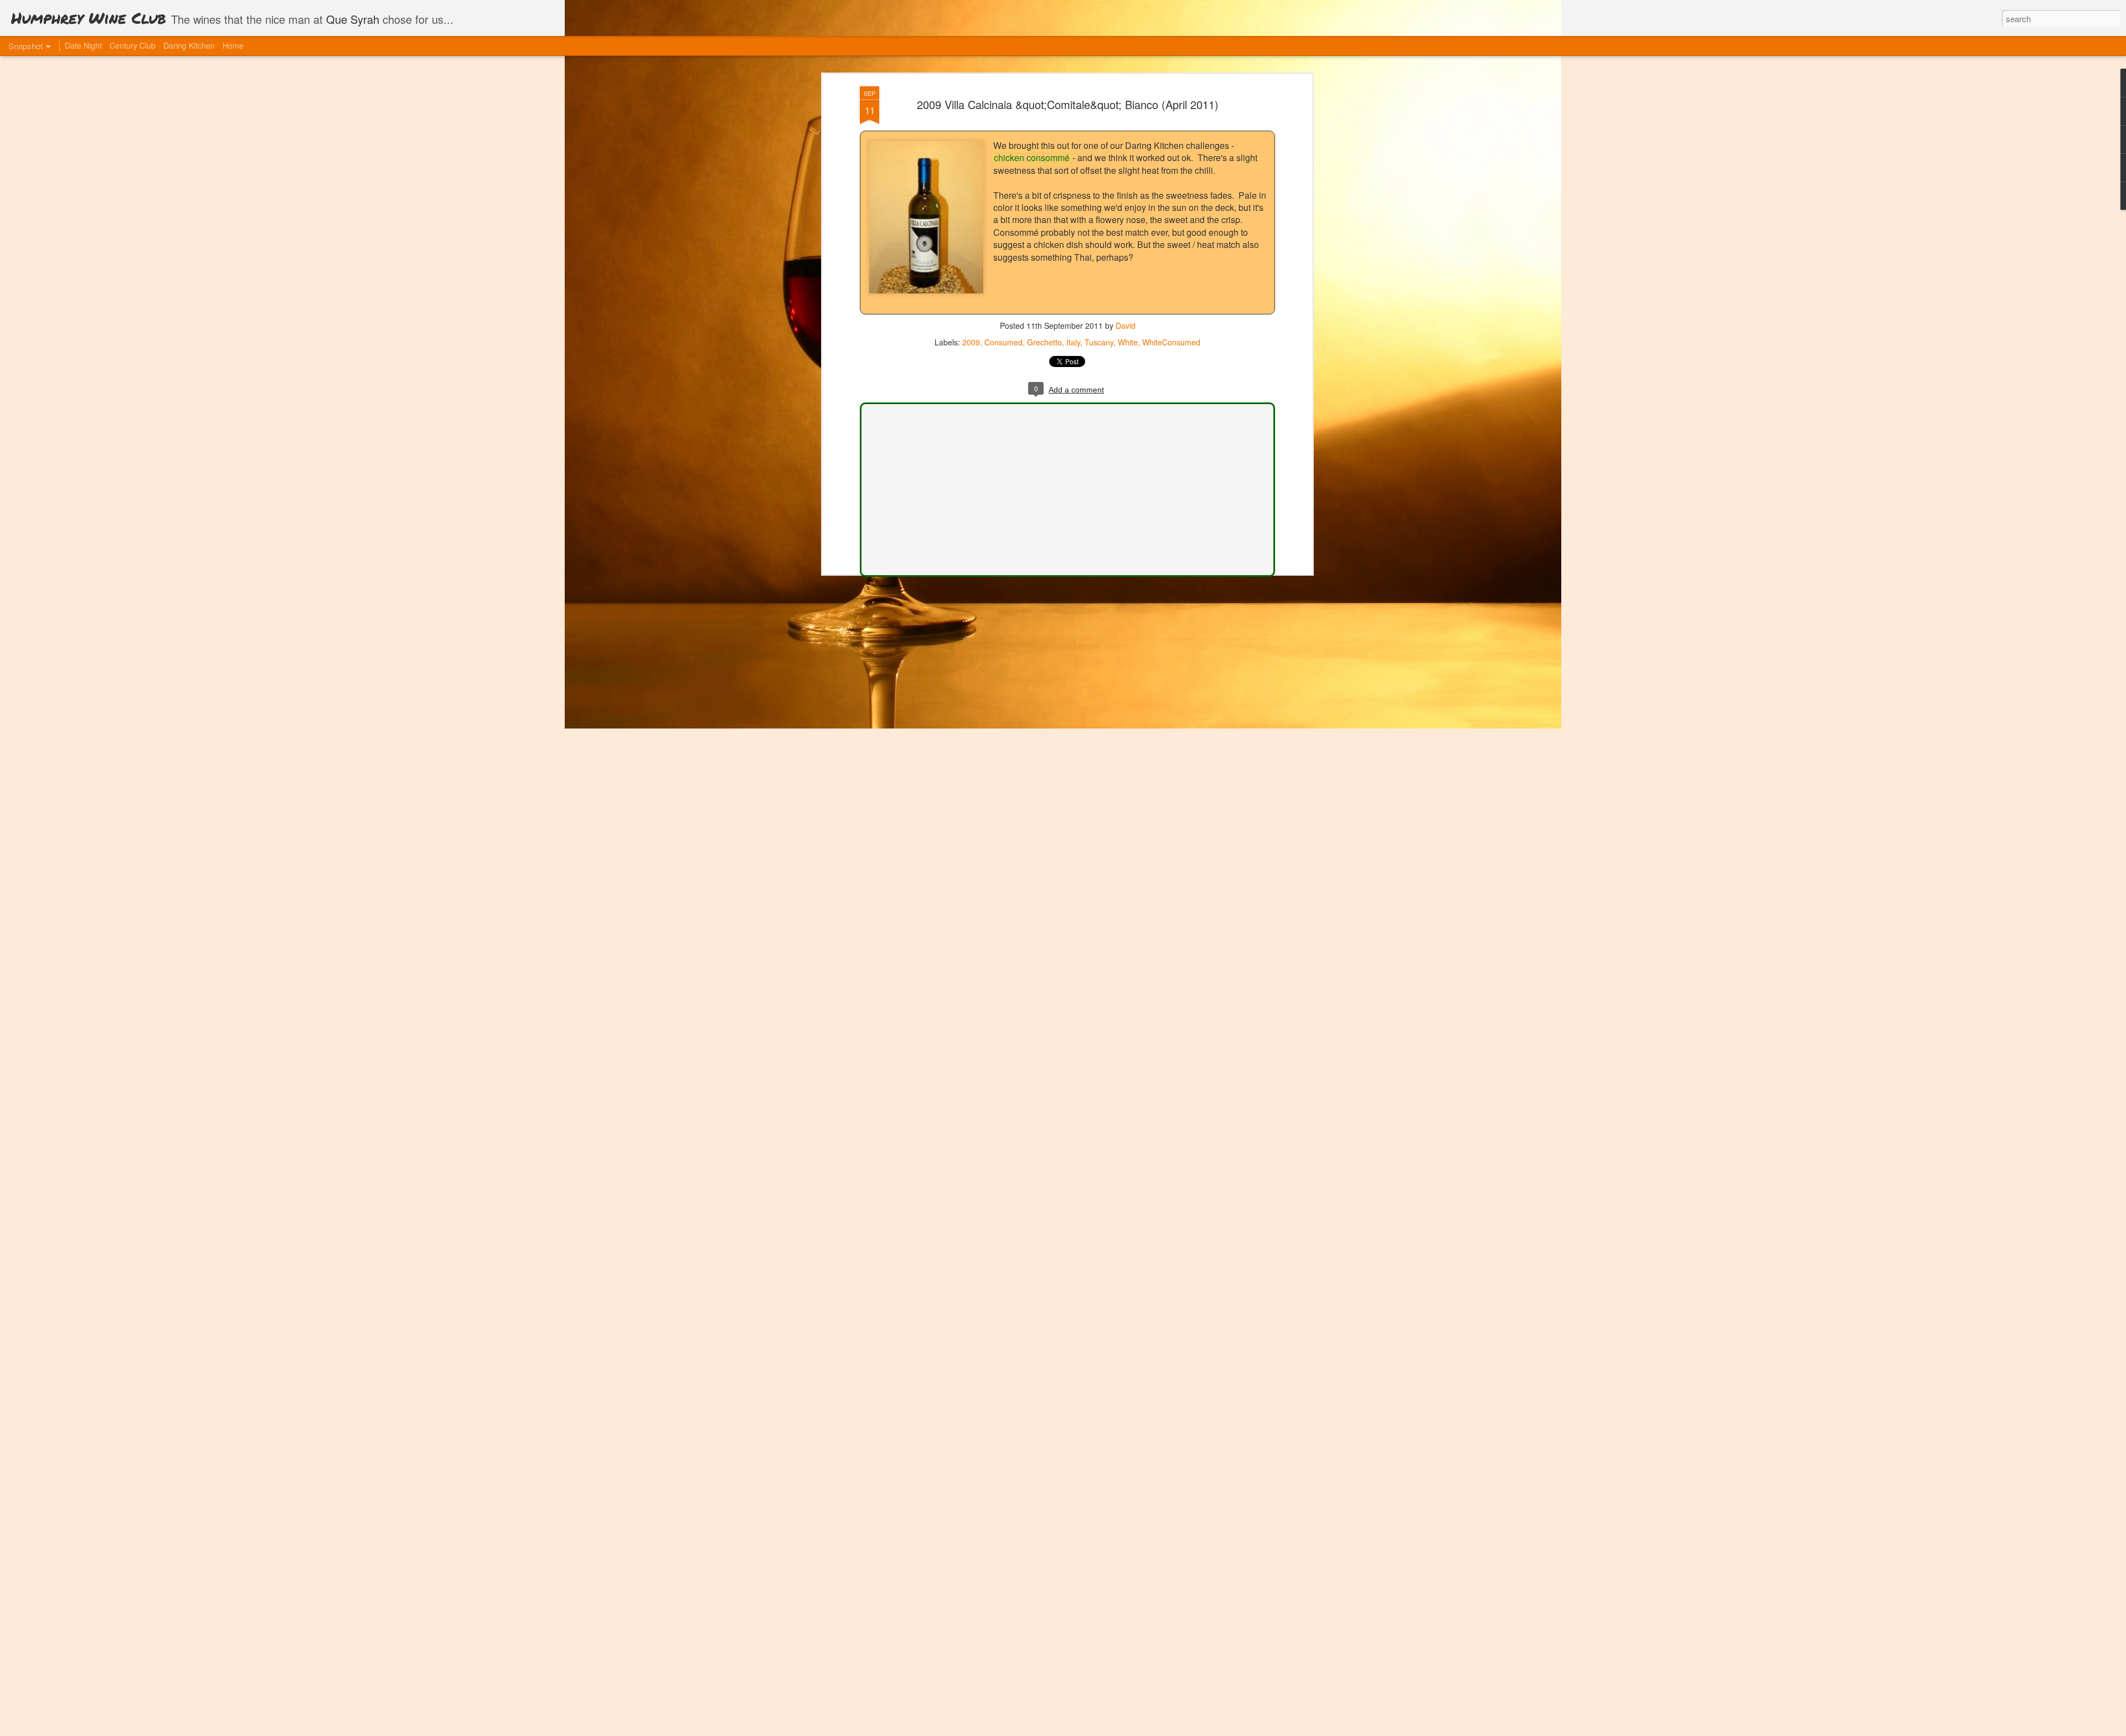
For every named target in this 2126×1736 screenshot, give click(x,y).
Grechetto (1044, 342)
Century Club (133, 45)
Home (233, 45)
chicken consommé (1032, 157)
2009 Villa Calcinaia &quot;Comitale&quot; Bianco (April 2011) (1068, 104)
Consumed (1003, 342)
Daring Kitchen (189, 45)
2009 (971, 342)
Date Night (83, 45)
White (1128, 342)
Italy (1073, 342)
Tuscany (1099, 342)
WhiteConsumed (1171, 342)
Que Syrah (353, 19)
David (1126, 325)
